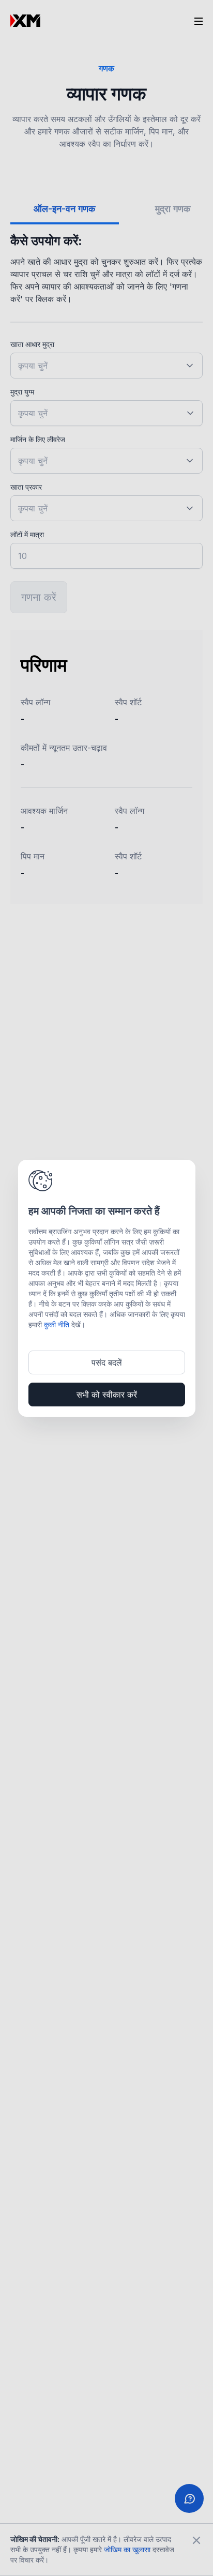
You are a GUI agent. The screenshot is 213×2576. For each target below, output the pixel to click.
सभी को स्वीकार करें (107, 1395)
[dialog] (107, 1288)
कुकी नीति (57, 1324)
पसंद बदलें (107, 1362)
